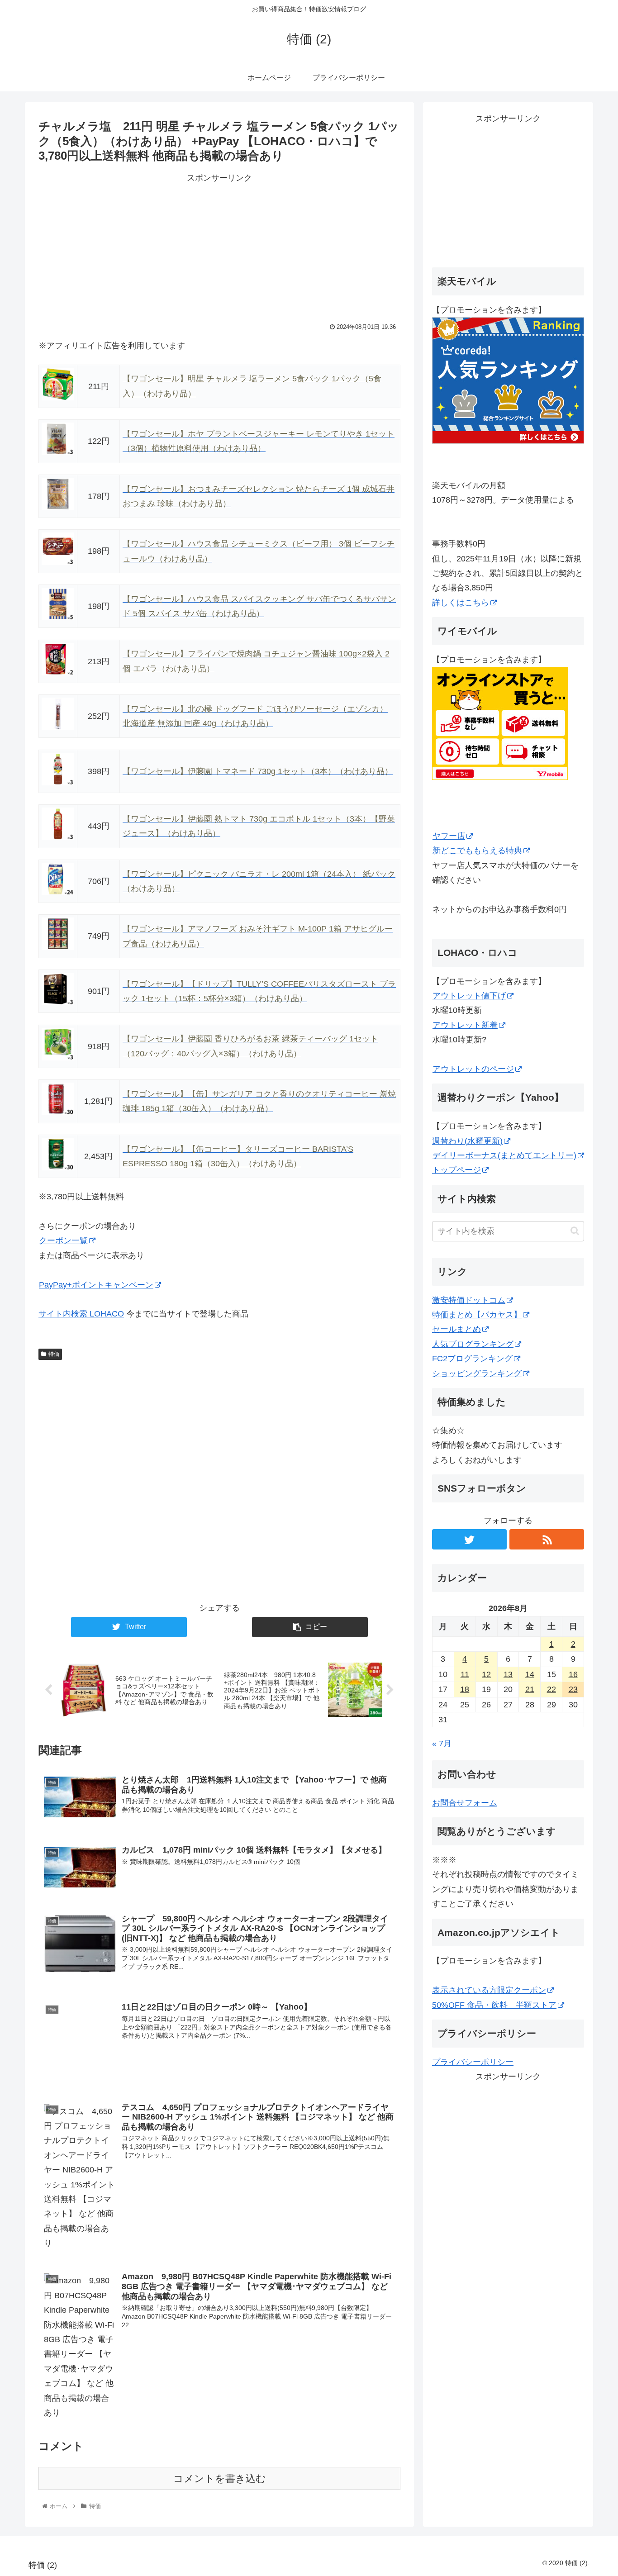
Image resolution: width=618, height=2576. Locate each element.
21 (530, 1689)
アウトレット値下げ (469, 996)
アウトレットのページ (473, 1069)
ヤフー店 (449, 836)
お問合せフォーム (465, 1803)
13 (508, 1674)
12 (486, 1674)
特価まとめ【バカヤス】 (477, 1315)
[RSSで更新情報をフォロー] (547, 1539)
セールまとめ (456, 1329)
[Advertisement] (219, 248)
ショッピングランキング (477, 1374)
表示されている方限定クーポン (489, 1990)
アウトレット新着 (465, 1025)
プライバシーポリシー (473, 2062)
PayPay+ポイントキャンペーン (96, 1285)
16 (573, 1674)
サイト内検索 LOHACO (81, 1314)
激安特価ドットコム (469, 1300)
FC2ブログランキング (472, 1359)
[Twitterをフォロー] (469, 1539)
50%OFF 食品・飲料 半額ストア (494, 2005)
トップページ (456, 1170)
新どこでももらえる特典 (477, 851)
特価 (54, 1354)
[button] (575, 1231)
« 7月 (442, 1744)
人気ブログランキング (473, 1344)
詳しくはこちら (461, 603)
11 (465, 1674)
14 (530, 1674)
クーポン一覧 (63, 1240)
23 (573, 1689)
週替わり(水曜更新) (467, 1141)
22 (551, 1689)
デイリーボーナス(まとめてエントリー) (504, 1155)
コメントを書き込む (220, 2479)
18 (465, 1689)
